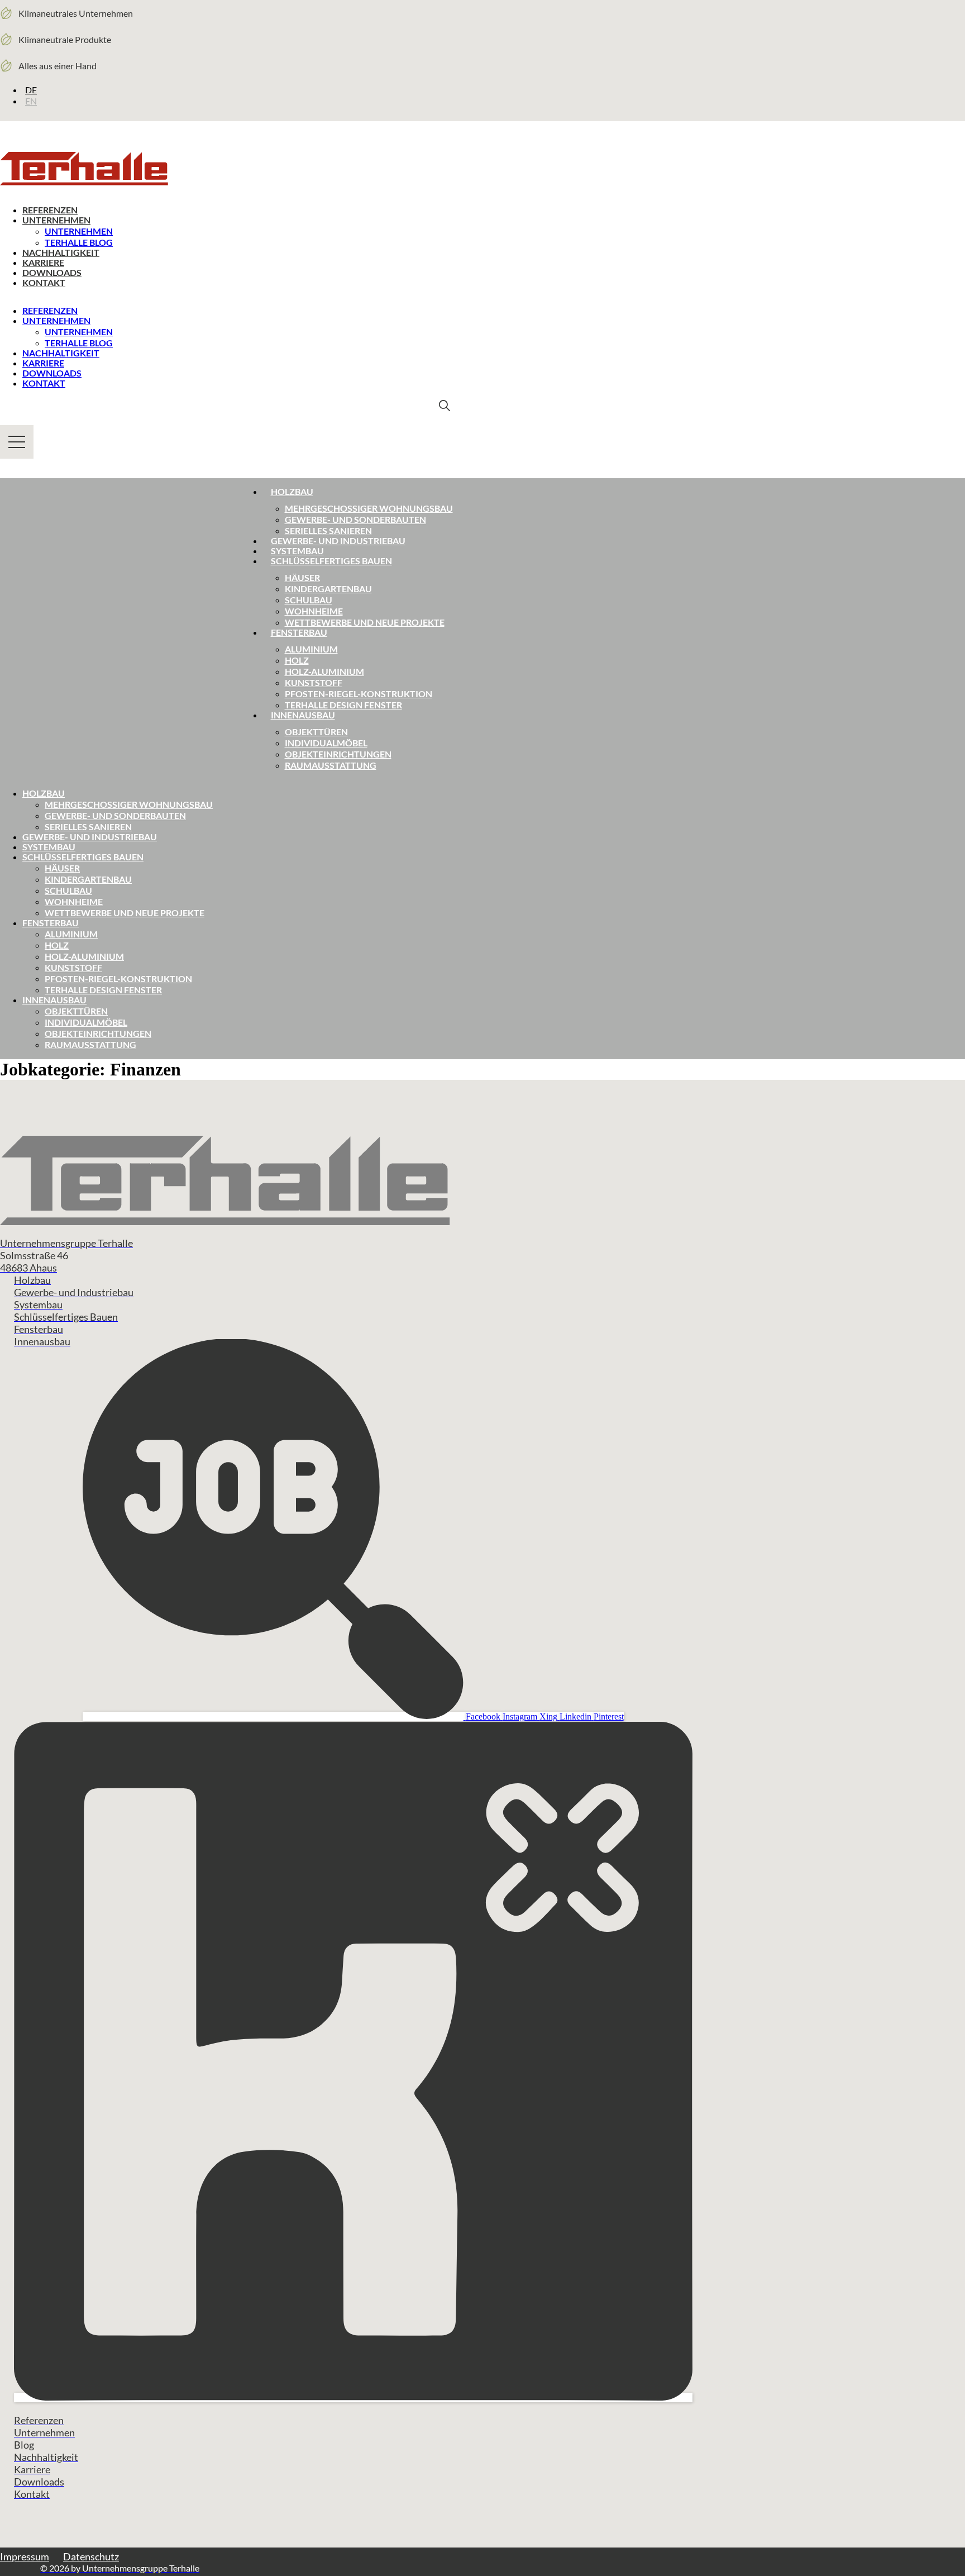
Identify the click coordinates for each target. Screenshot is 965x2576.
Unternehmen (56, 220)
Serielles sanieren (328, 530)
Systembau (297, 551)
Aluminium (311, 649)
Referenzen (50, 210)
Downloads (52, 272)
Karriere (43, 262)
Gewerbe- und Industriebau (338, 541)
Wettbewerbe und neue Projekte (365, 622)
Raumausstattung (331, 765)
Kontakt (44, 282)
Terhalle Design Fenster (343, 705)
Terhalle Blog (79, 242)
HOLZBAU (44, 793)
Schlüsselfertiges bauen (331, 561)
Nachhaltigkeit (61, 252)
